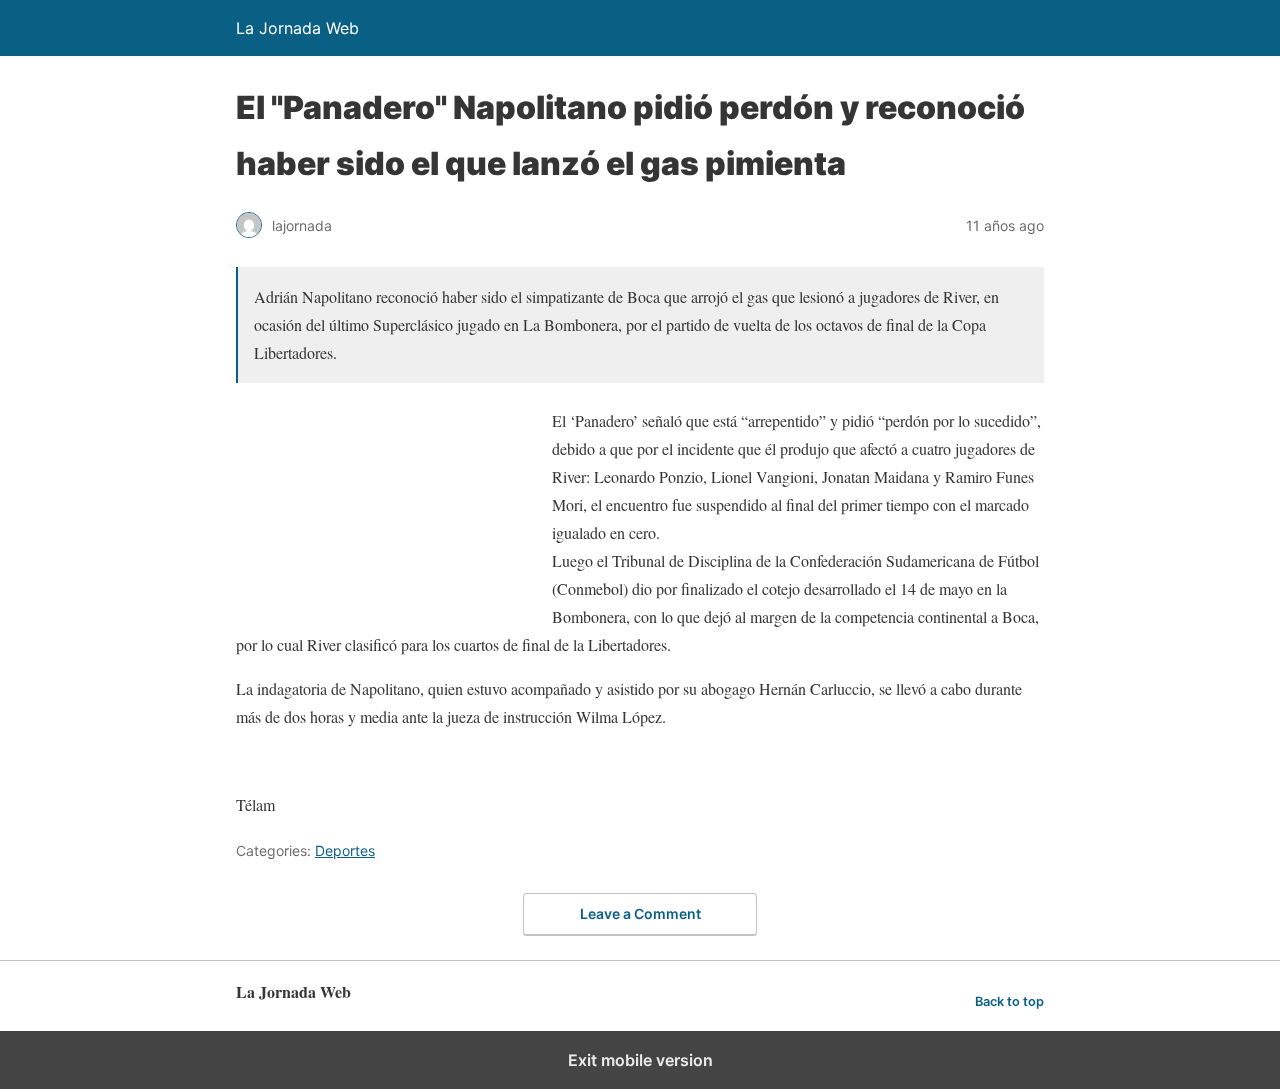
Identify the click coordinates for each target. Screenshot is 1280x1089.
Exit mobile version (640, 1060)
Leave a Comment (640, 913)
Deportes (345, 850)
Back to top (1009, 1001)
